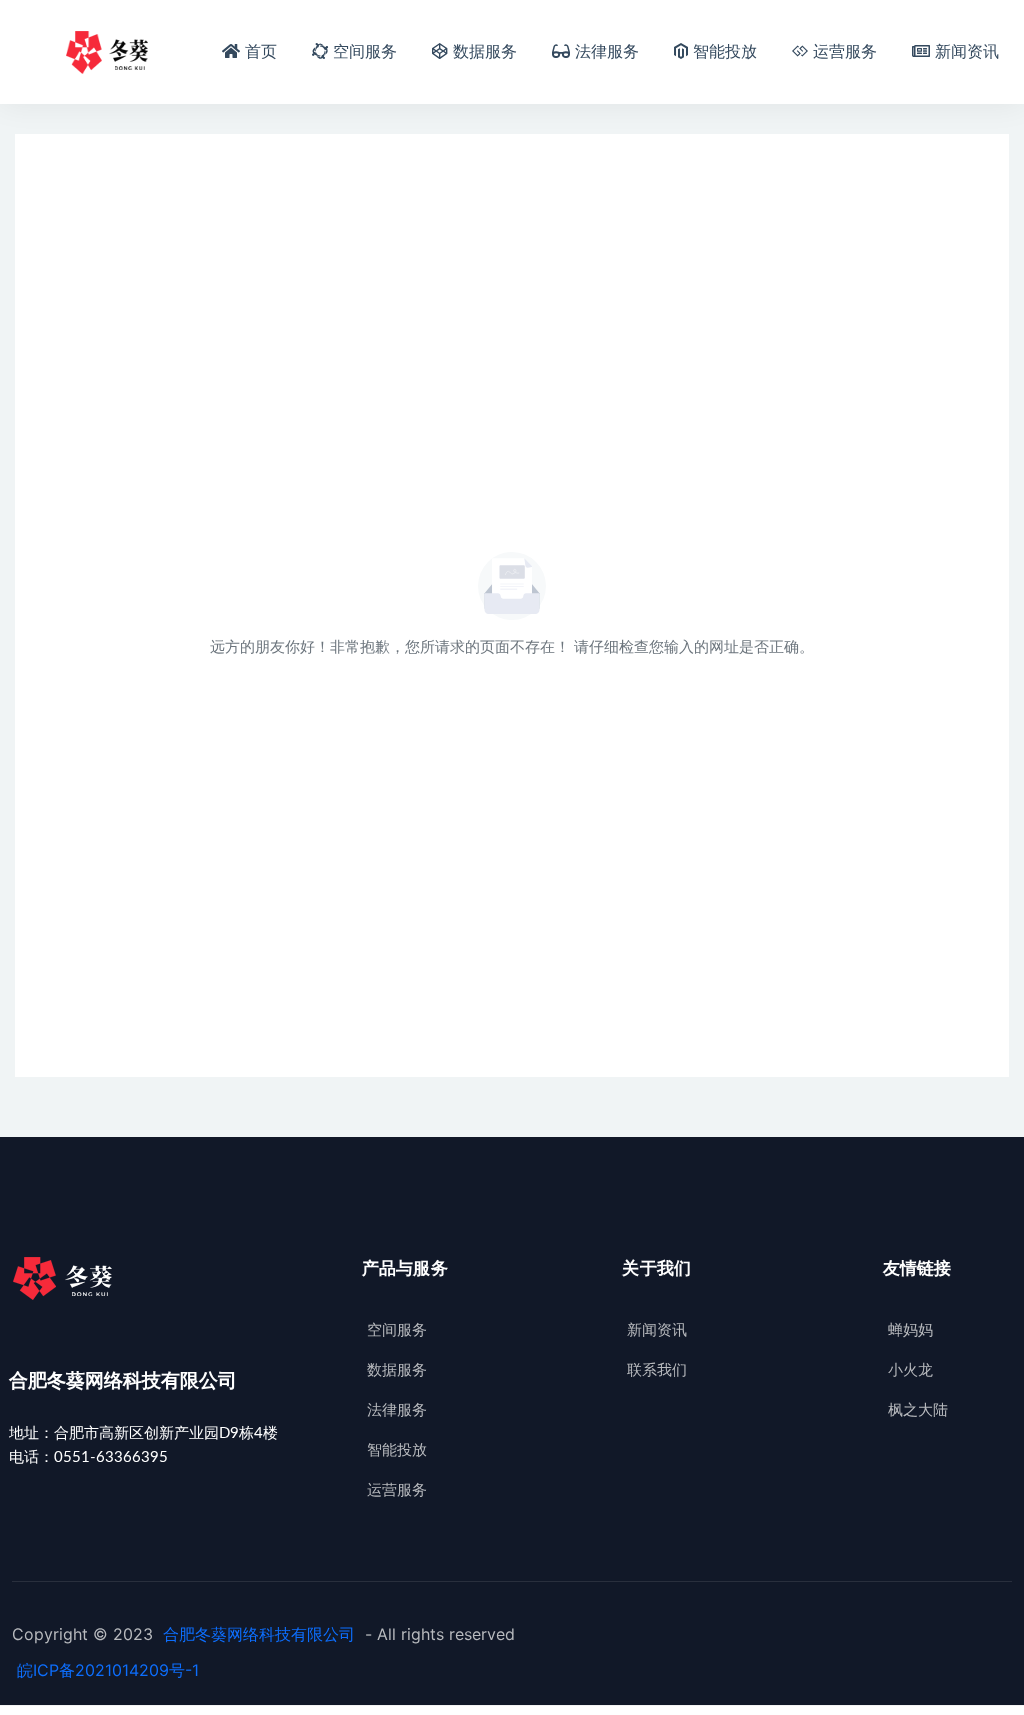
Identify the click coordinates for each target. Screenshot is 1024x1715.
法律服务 (607, 52)
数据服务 (485, 52)
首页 (261, 52)
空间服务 (365, 52)
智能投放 (725, 52)
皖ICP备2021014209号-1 (108, 1670)
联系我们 (657, 1370)
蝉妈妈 (910, 1330)
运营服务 (845, 52)
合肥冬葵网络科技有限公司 (259, 1634)
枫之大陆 (918, 1410)
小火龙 (910, 1370)
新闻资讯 (967, 52)
